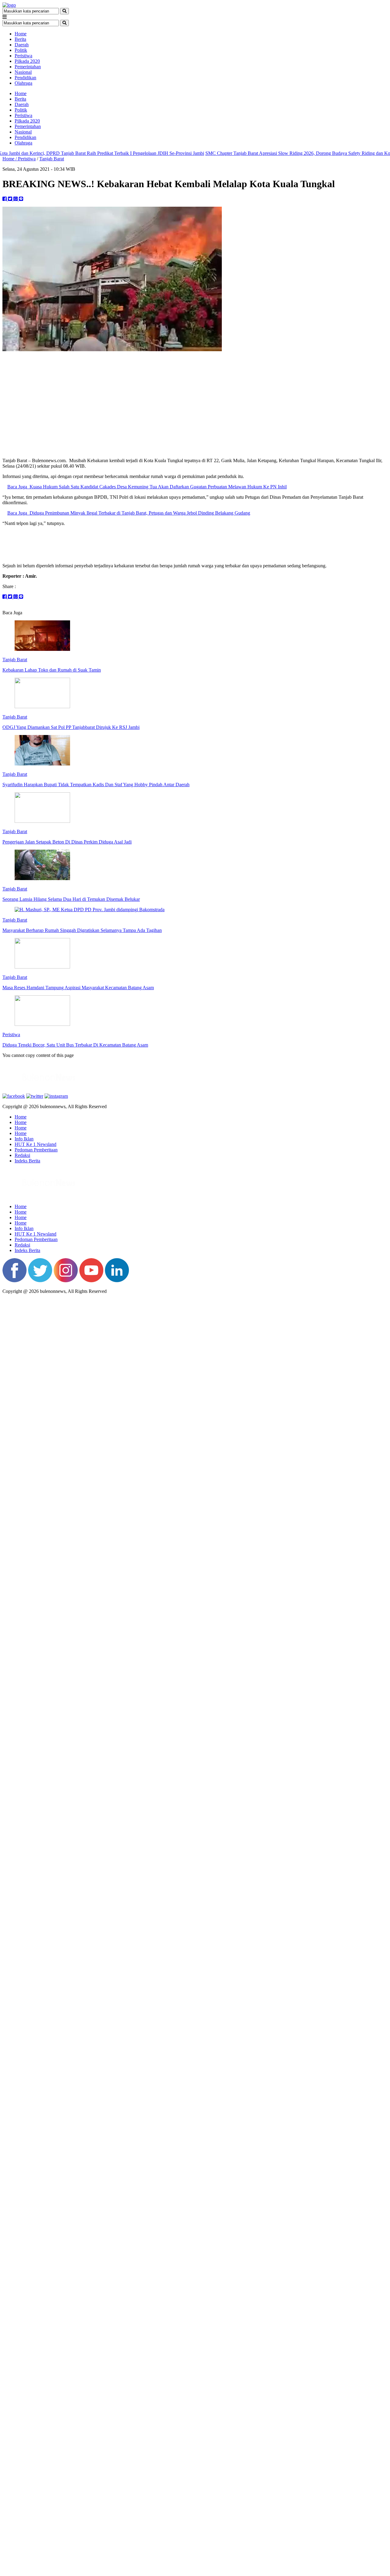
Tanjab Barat (52, 159)
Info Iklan (24, 1139)
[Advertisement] (195, 410)
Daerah (22, 45)
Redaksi (22, 1155)
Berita (20, 39)
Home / (10, 159)
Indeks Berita (27, 1161)
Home (21, 34)
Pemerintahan (28, 67)
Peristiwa (23, 56)
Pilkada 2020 (27, 61)
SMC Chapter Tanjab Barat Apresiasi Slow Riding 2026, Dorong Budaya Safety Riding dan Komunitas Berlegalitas (268, 153)
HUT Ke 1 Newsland (35, 1144)
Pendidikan (25, 78)
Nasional (23, 72)
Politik (21, 50)
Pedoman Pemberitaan (36, 1150)
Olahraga (23, 83)
